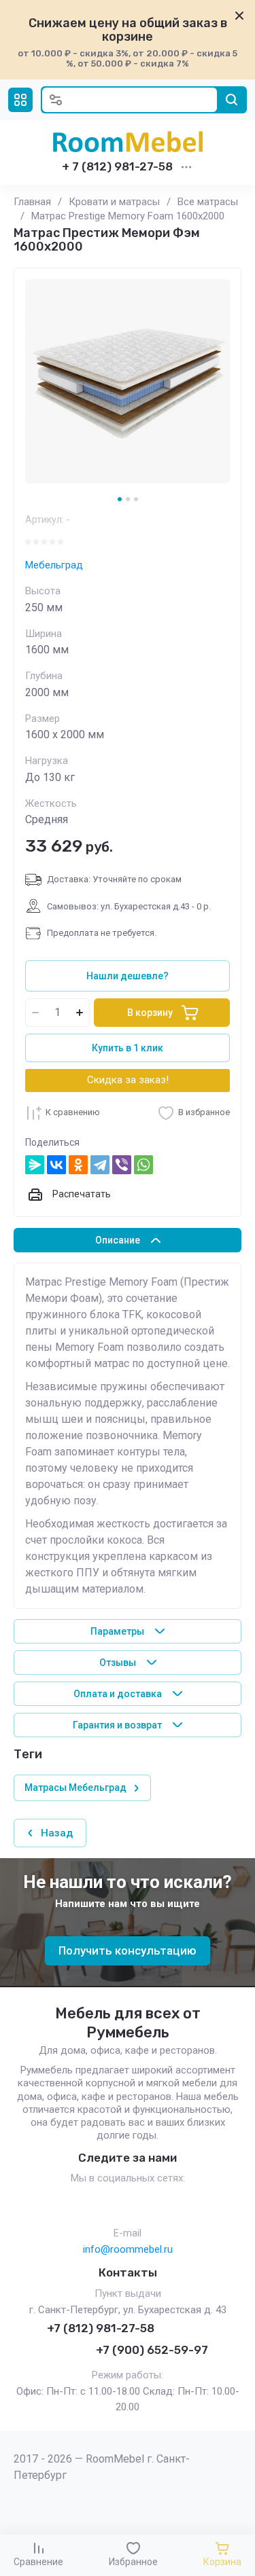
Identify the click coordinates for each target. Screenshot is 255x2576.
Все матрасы (208, 202)
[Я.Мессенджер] (35, 1165)
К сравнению (73, 1112)
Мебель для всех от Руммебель (128, 2023)
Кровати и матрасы (114, 202)
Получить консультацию (128, 1951)
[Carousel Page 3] (136, 499)
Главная (32, 202)
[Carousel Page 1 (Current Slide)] (120, 499)
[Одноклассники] (78, 1165)
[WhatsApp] (143, 1165)
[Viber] (122, 1165)
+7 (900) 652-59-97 (152, 2350)
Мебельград (54, 565)
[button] (20, 100)
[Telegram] (100, 1165)
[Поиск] (232, 100)
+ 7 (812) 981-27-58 (117, 166)
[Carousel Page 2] (128, 499)
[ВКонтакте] (56, 1165)
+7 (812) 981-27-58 (101, 2328)
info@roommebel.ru (128, 2249)
